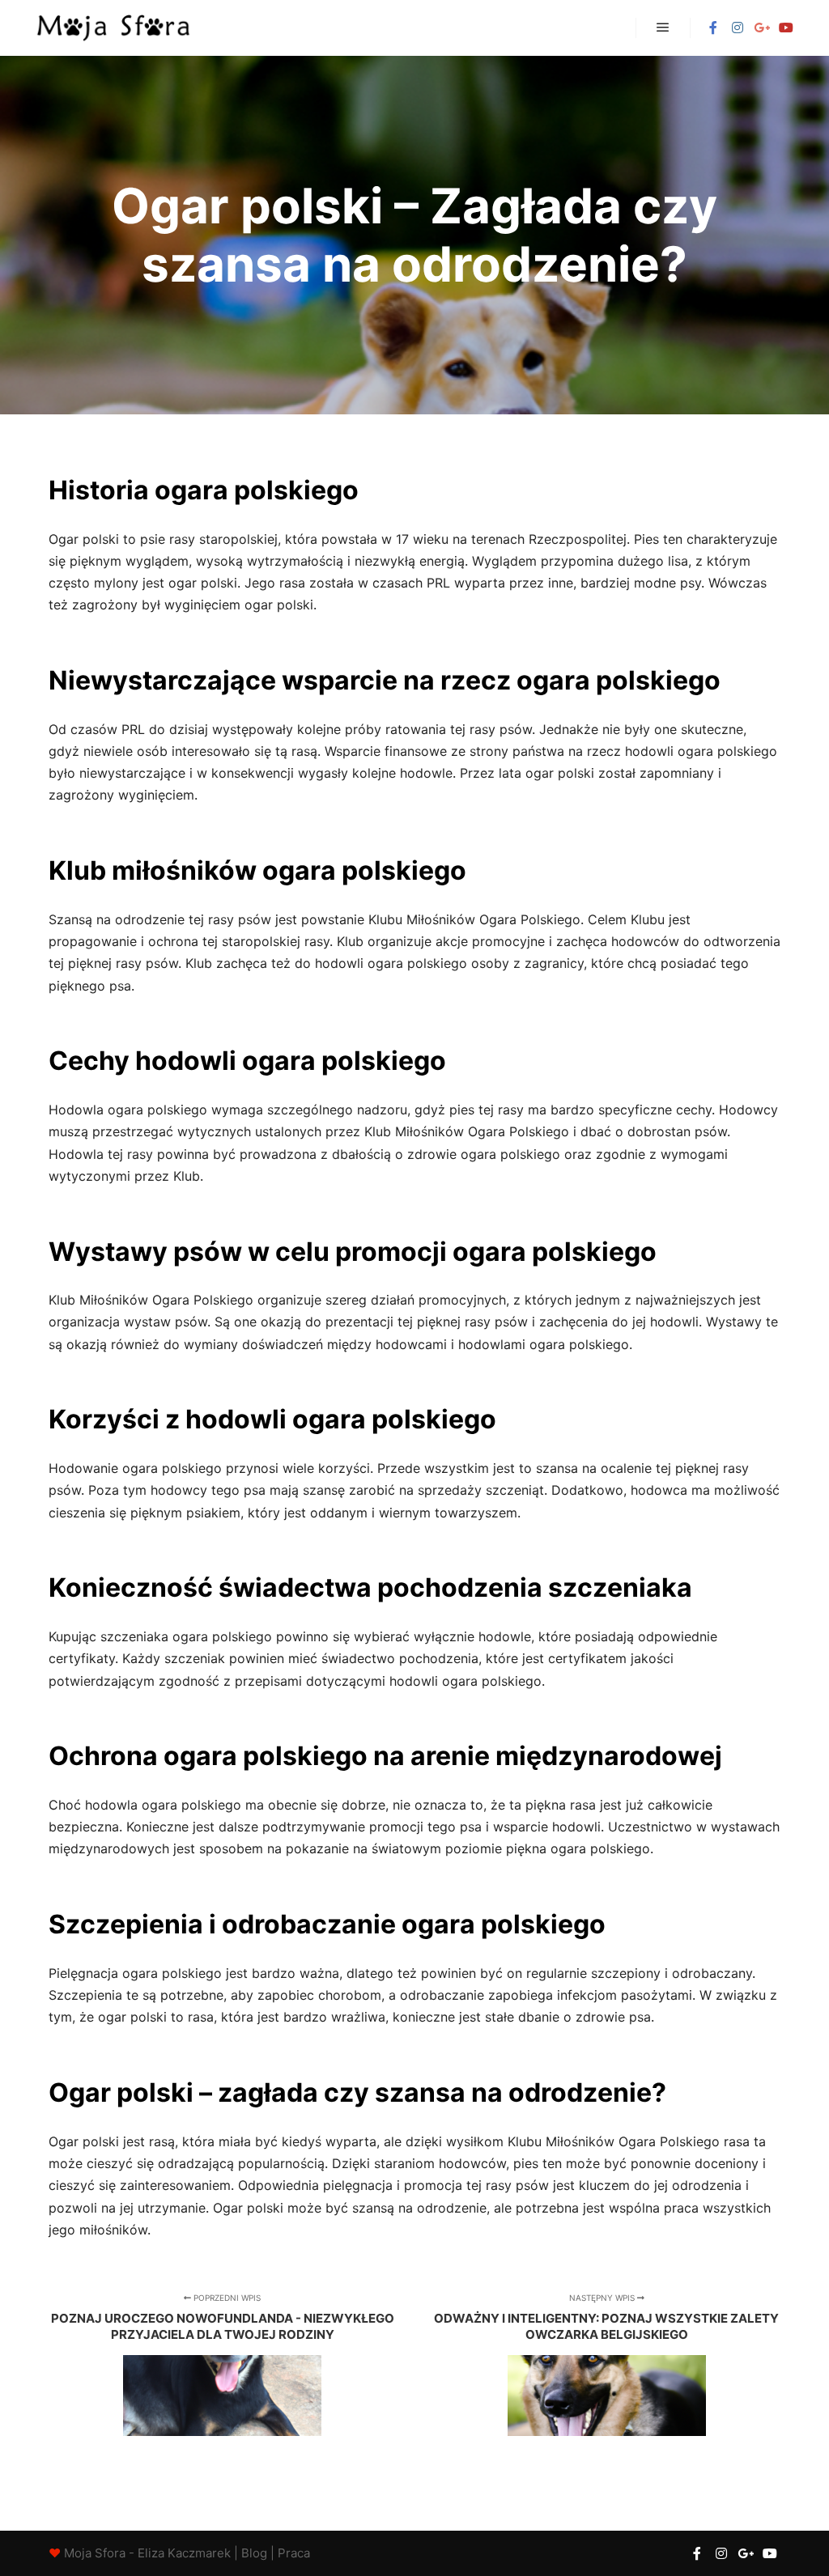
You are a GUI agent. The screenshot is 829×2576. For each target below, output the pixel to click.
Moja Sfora (95, 2553)
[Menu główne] (663, 28)
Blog (254, 2553)
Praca (294, 2553)
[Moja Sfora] (113, 28)
